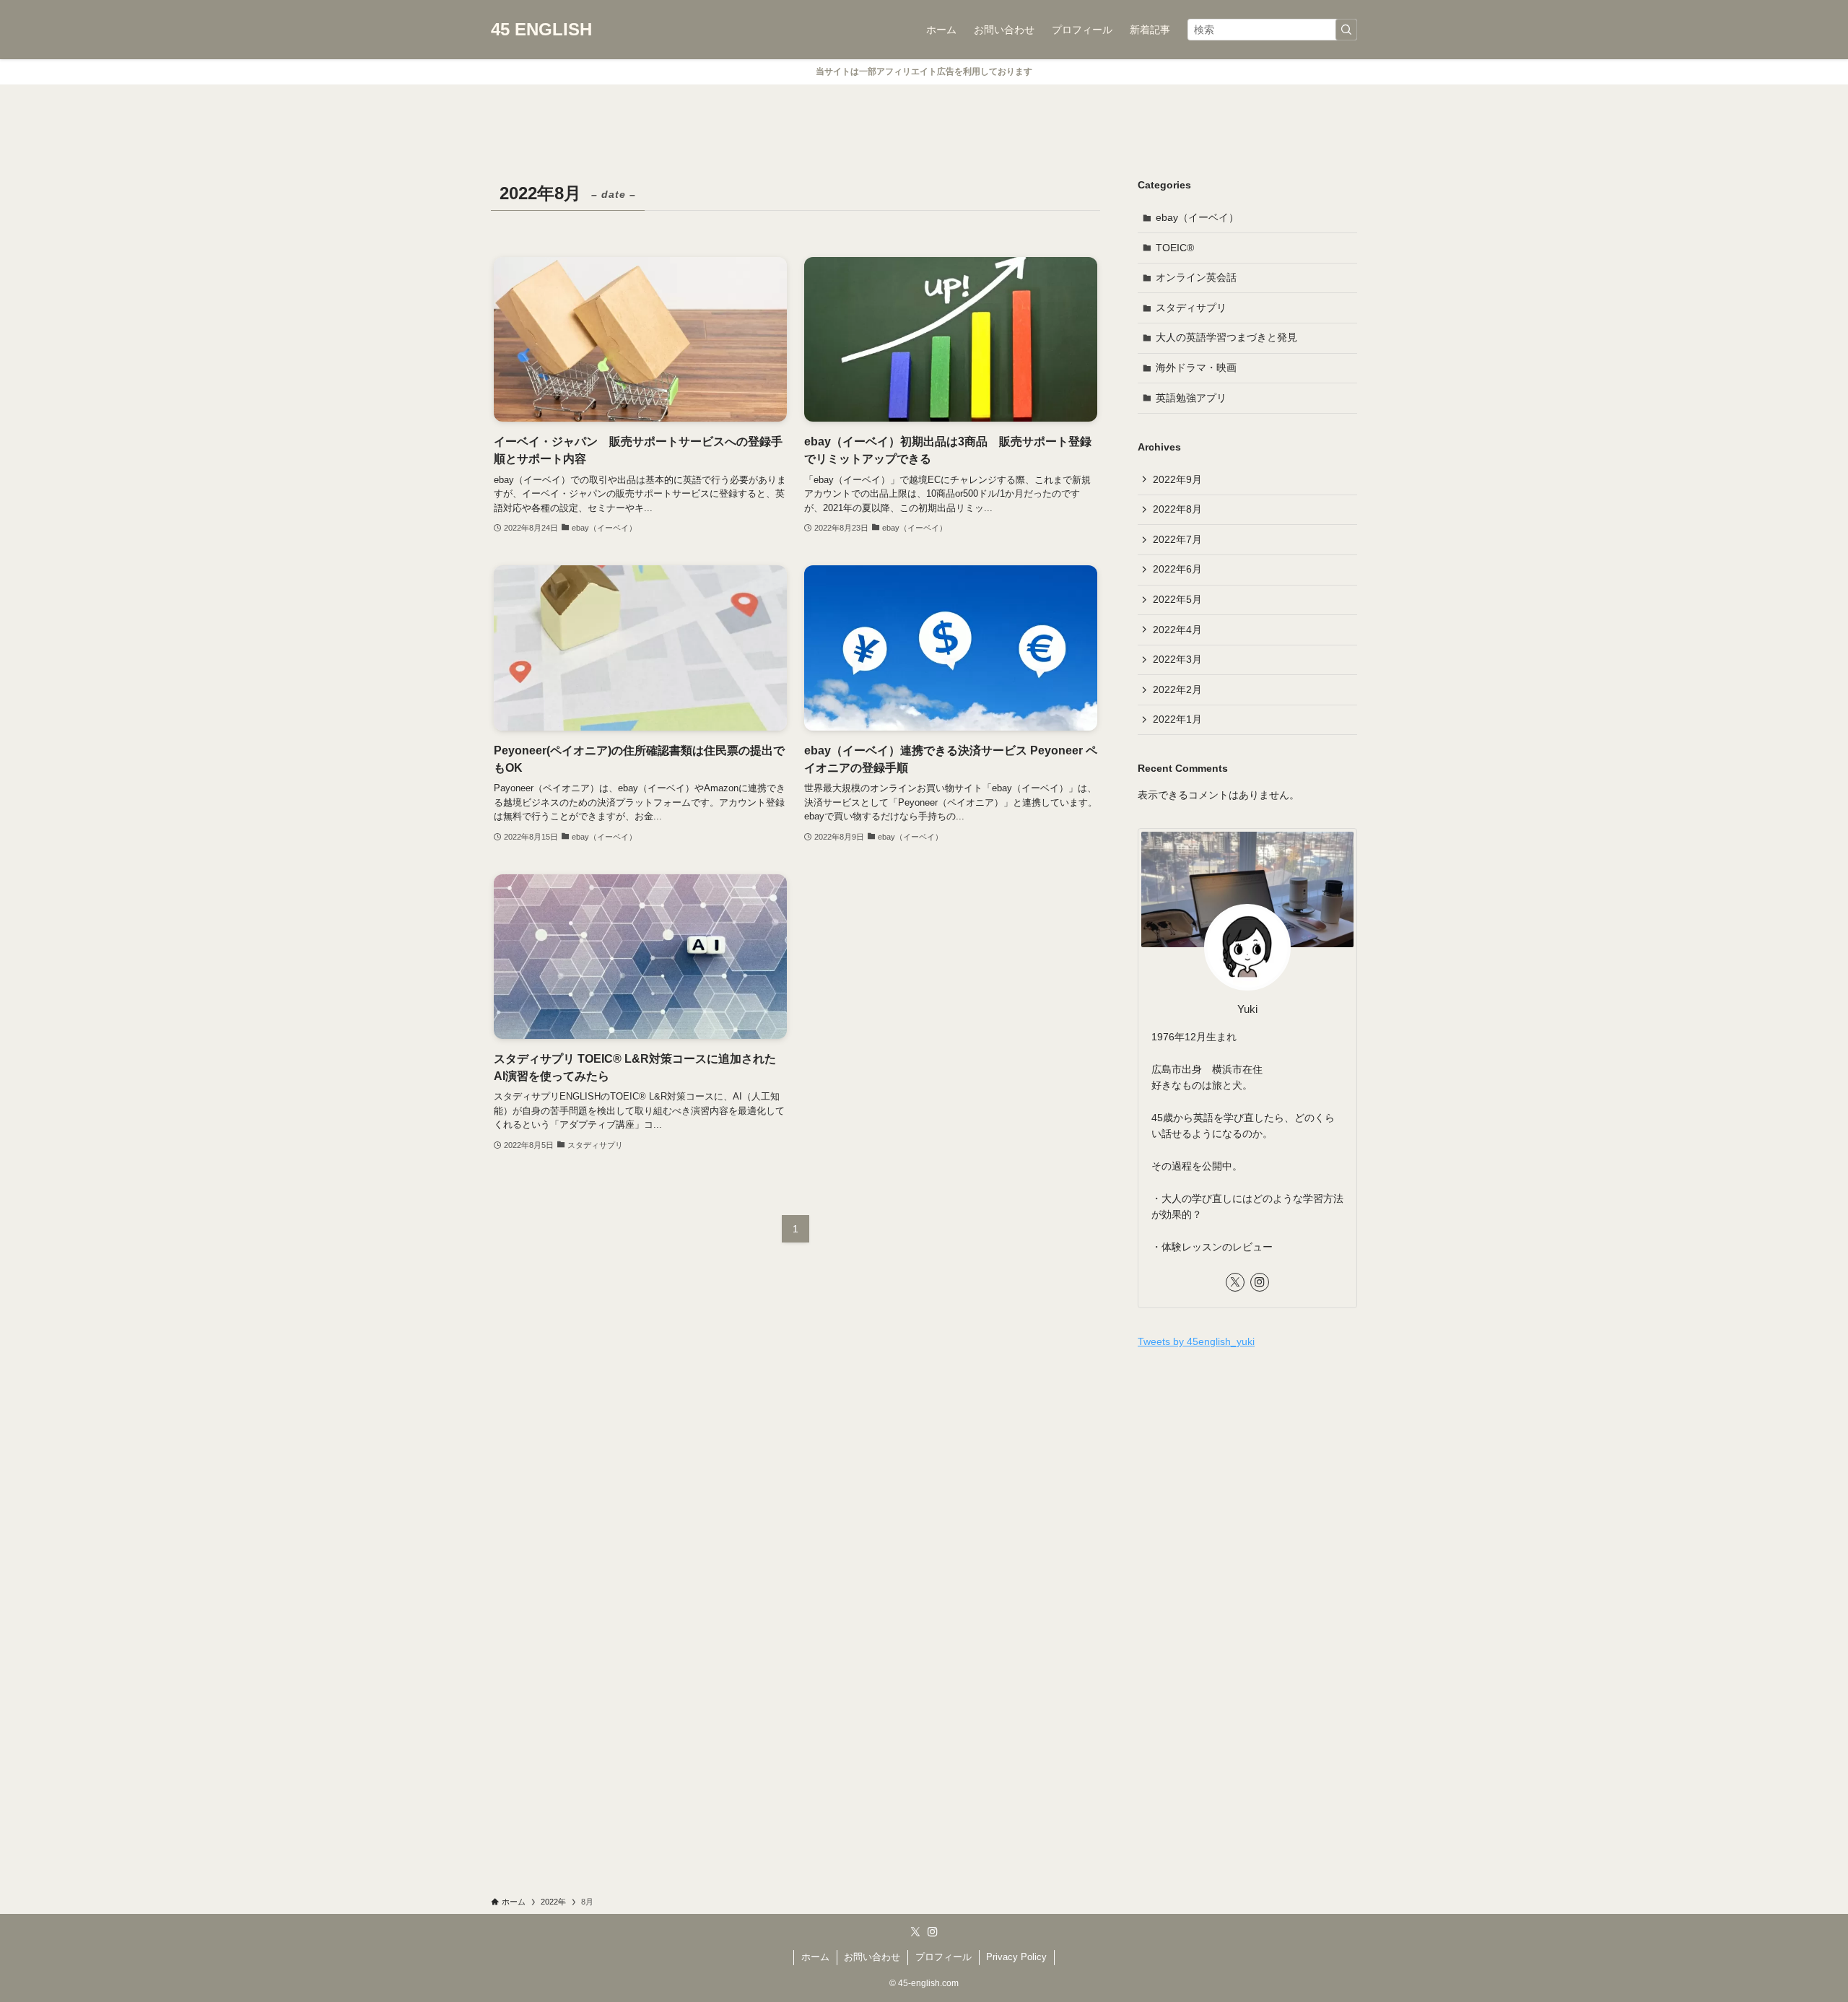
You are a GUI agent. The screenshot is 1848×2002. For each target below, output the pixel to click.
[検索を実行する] (1346, 30)
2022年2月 (1177, 689)
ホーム (815, 1957)
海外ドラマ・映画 (1196, 367)
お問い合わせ (872, 1957)
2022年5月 (1177, 599)
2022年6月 (1177, 569)
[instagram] (1260, 1282)
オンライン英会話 (1196, 277)
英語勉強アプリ (1191, 398)
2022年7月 (1177, 539)
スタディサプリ (1191, 308)
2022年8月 (1177, 509)
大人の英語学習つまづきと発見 (1226, 337)
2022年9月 (1177, 479)
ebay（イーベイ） (1197, 217)
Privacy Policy (1016, 1957)
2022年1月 (1177, 719)
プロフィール (943, 1957)
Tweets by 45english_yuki (1196, 1341)
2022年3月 (1177, 659)
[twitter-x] (1235, 1282)
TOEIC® (1175, 248)
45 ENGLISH (541, 30)
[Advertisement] (1247, 1466)
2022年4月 (1177, 630)
